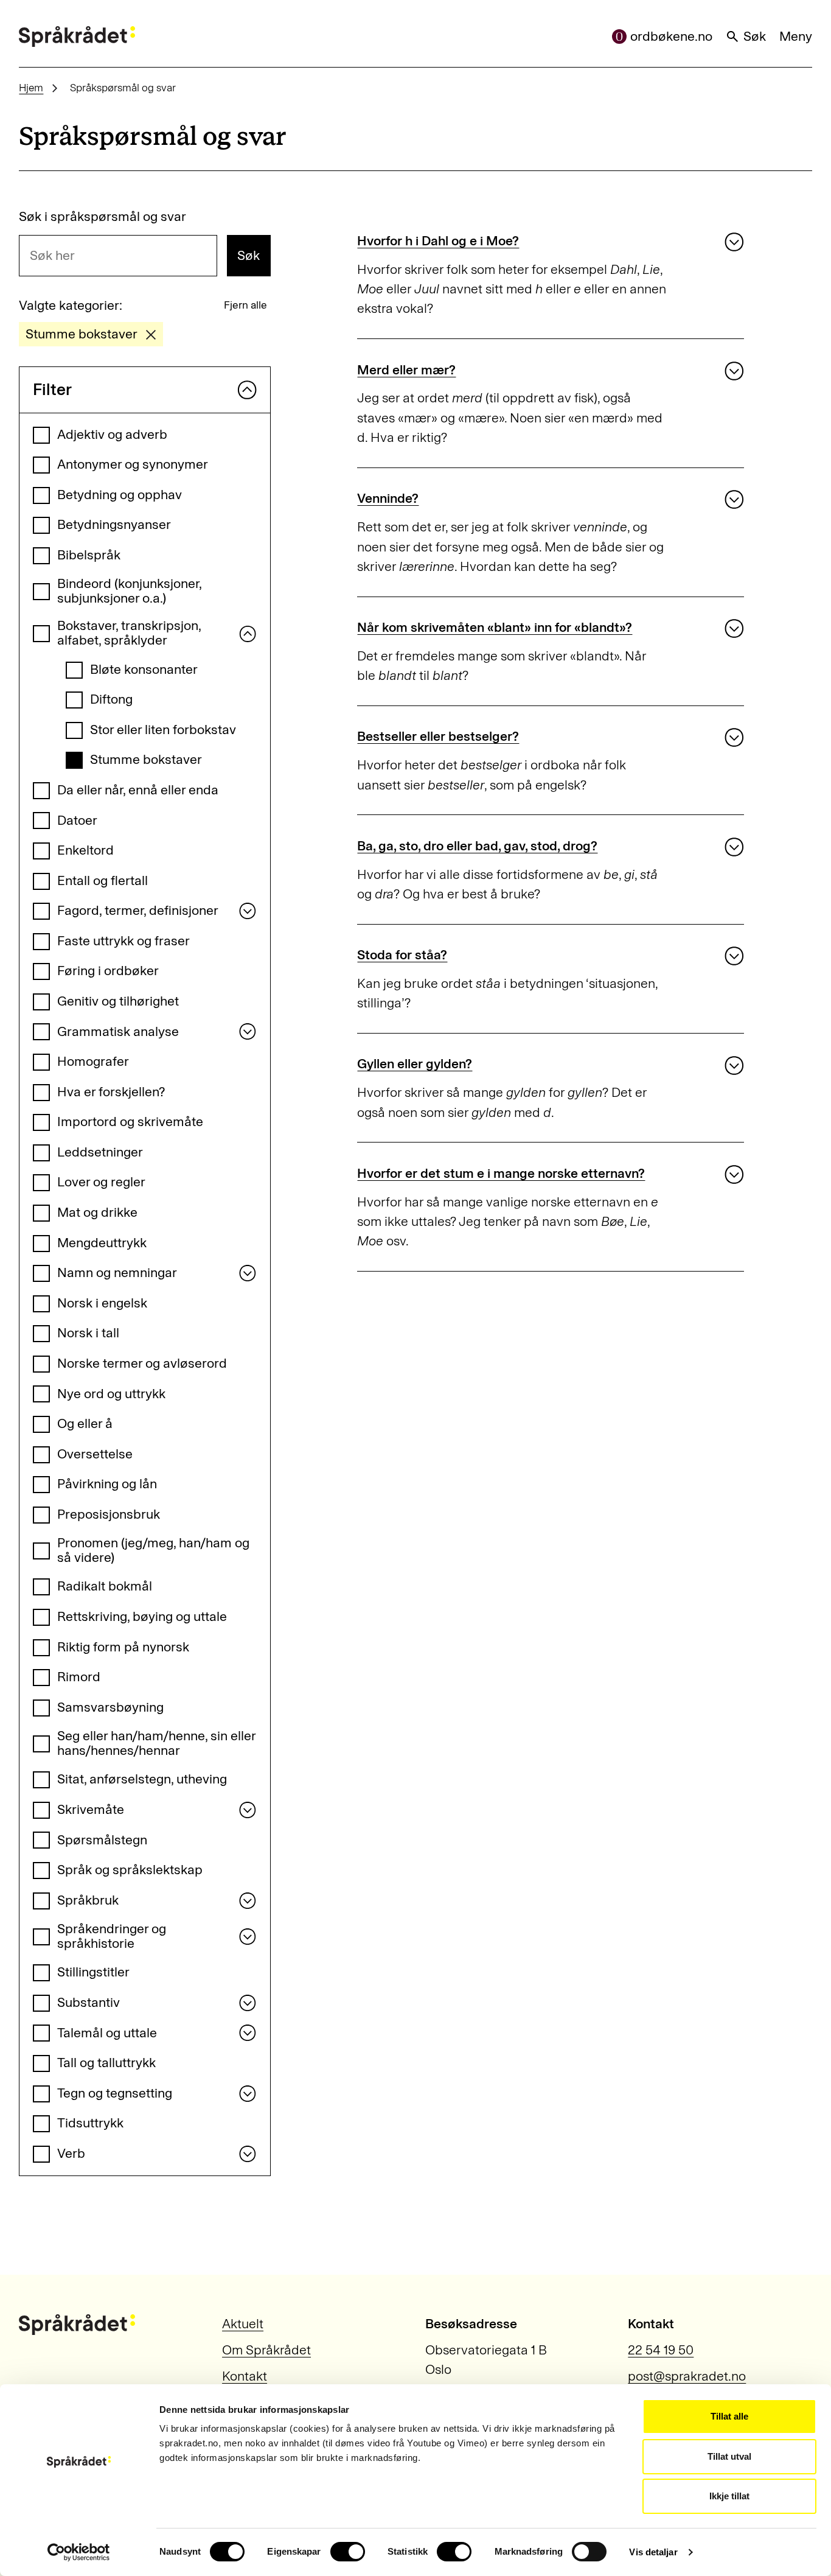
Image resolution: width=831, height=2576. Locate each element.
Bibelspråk (89, 555)
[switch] (348, 2552)
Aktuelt (243, 2324)
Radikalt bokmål (105, 1586)
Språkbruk (88, 1900)
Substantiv (89, 2003)
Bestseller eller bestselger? (438, 737)
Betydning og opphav (120, 495)
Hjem (31, 88)
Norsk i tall (88, 1333)
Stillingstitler (93, 1972)
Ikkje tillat (729, 2496)
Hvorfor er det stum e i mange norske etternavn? (501, 1174)
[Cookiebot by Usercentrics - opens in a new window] (79, 2552)
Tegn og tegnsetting (115, 2093)
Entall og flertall (103, 881)
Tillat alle (729, 2416)
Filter (52, 390)
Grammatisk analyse (118, 1032)
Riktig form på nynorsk (123, 1647)
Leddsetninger (100, 1152)
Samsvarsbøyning (110, 1707)
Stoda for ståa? (402, 955)
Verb (71, 2154)
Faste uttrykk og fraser (123, 941)
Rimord (79, 1677)
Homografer (93, 1062)
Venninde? (388, 499)
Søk (755, 37)
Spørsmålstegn (102, 1840)
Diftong (111, 699)
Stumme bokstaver (146, 760)
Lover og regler (101, 1182)
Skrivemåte (91, 1810)
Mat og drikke (97, 1213)
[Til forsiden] (77, 37)
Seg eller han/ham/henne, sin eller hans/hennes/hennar (156, 1744)
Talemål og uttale (107, 2033)
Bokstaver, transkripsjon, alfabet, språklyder (129, 633)
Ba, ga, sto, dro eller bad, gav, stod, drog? (477, 846)
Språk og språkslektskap (130, 1870)
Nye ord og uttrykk (111, 1394)
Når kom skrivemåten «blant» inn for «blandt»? (495, 628)
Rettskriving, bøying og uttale (142, 1617)
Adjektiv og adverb (112, 435)
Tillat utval (729, 2456)
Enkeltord (85, 850)
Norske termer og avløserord (142, 1363)
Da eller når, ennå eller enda (138, 790)
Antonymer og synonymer (133, 464)
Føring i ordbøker (108, 971)
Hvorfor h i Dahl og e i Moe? (438, 241)
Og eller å (85, 1424)
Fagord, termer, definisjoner (138, 911)
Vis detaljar (653, 2552)
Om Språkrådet (266, 2350)
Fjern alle (245, 305)
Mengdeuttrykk (102, 1243)
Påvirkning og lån (107, 1484)
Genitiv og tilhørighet (118, 1001)
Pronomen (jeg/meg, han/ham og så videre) (153, 1551)
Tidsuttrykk (90, 2123)
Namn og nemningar (117, 1273)
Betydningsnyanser (114, 525)
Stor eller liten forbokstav (163, 730)
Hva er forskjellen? (111, 1092)
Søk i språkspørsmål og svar (103, 217)
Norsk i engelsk (102, 1303)
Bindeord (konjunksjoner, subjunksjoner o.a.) (129, 591)
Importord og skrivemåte (130, 1122)
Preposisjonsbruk (109, 1514)
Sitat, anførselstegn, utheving (142, 1779)
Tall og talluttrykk (106, 2063)
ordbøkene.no (671, 37)
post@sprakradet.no (687, 2376)
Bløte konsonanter (144, 670)
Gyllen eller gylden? (415, 1064)
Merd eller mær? (406, 370)
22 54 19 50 (661, 2350)
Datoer (77, 821)
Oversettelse (95, 1454)
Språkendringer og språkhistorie (112, 1937)
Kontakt (245, 2376)
